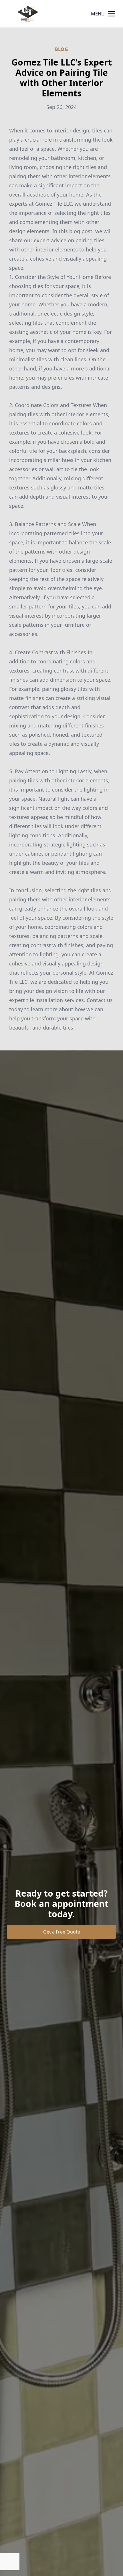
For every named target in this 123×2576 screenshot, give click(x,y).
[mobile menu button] (112, 14)
